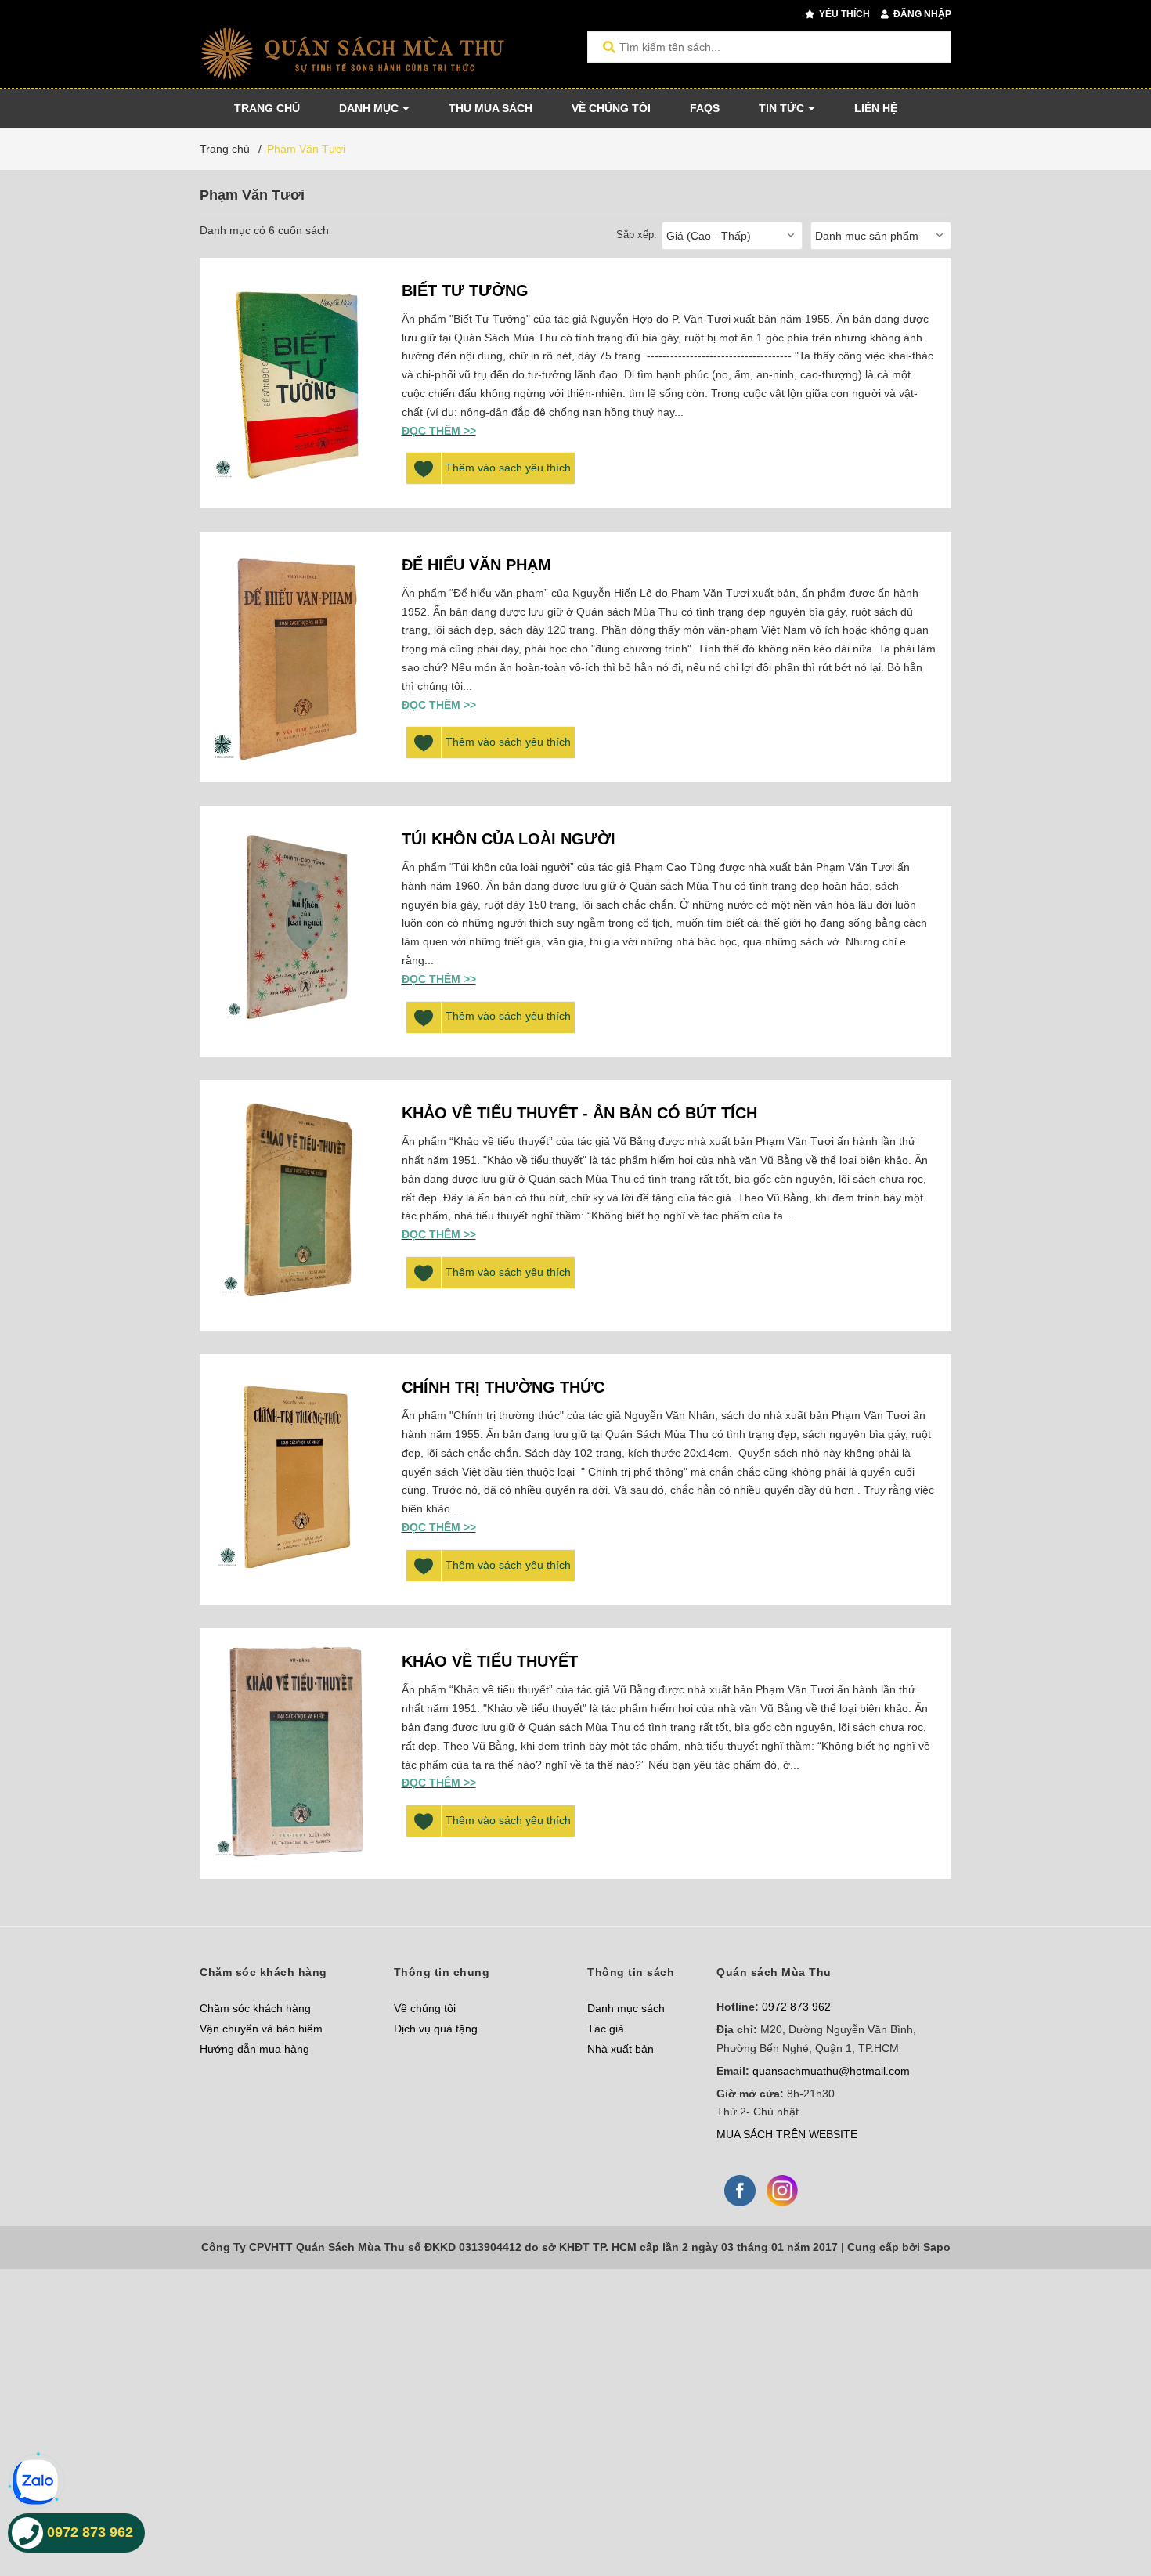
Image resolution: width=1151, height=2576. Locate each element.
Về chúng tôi (425, 2008)
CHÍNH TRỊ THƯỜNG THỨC (503, 1387)
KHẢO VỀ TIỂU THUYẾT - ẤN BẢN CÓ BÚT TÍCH (579, 1113)
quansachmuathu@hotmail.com (831, 2071)
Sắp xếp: (637, 235)
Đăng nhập (921, 14)
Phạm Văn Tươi (306, 149)
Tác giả (606, 2029)
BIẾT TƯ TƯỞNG (465, 291)
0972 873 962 (796, 2007)
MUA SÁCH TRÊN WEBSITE (787, 2134)
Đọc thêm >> (439, 431)
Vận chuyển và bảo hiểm (261, 2029)
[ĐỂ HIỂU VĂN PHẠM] (297, 657)
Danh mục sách (626, 2008)
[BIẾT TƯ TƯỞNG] (297, 383)
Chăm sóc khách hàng (255, 2008)
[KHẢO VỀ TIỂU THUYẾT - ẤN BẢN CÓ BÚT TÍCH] (297, 1205)
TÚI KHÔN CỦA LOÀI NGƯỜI (509, 839)
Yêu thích (843, 14)
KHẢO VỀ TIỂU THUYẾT (490, 1661)
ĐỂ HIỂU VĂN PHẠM (476, 565)
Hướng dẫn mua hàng (254, 2049)
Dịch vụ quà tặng (436, 2029)
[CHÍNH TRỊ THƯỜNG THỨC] (297, 1479)
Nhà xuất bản (621, 2049)
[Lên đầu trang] (1108, 2500)
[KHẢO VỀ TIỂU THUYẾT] (297, 1754)
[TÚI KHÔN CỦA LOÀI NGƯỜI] (297, 931)
